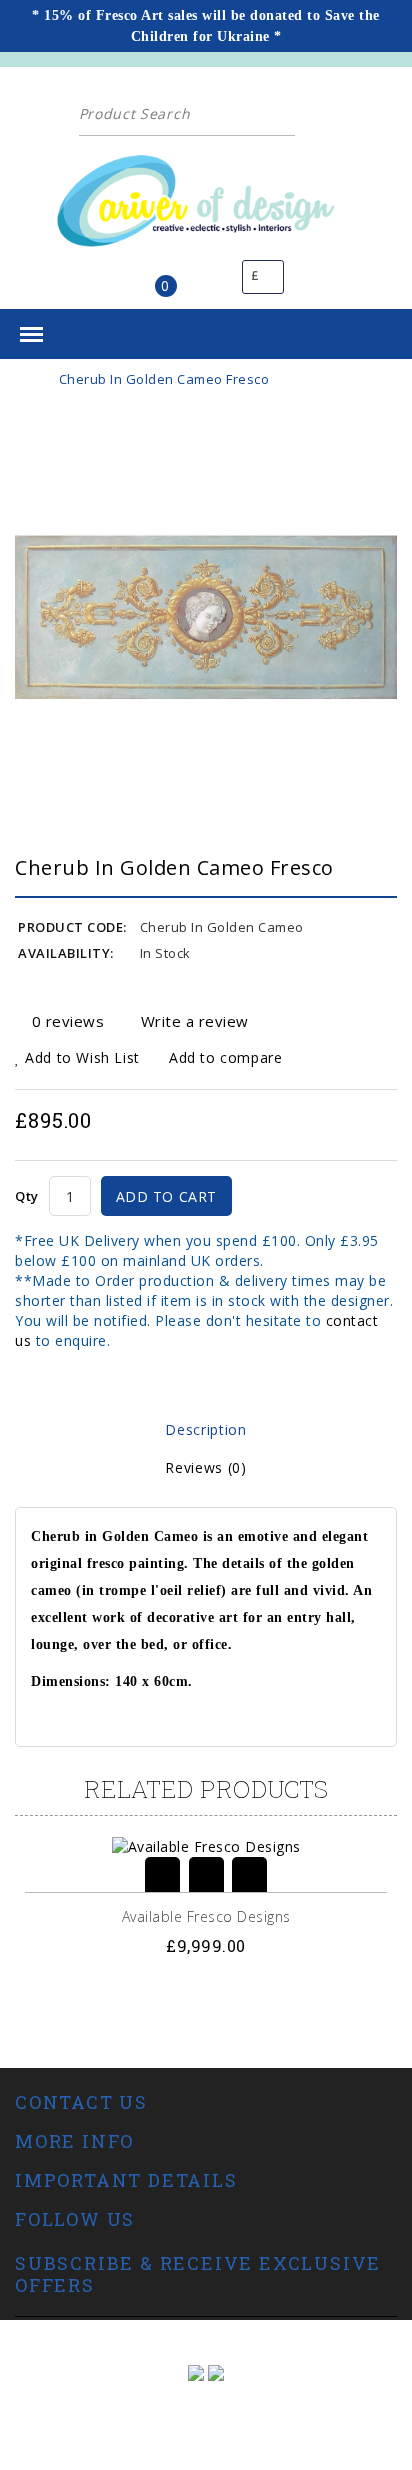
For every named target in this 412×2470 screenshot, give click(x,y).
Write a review (195, 1021)
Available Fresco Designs (206, 1916)
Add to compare (223, 1057)
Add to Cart (167, 1196)
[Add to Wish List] (206, 1874)
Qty (27, 1196)
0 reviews (68, 1021)
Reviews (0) (206, 1467)
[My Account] (207, 277)
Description (206, 1429)
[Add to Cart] (162, 1874)
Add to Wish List (80, 1057)
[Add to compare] (249, 1874)
